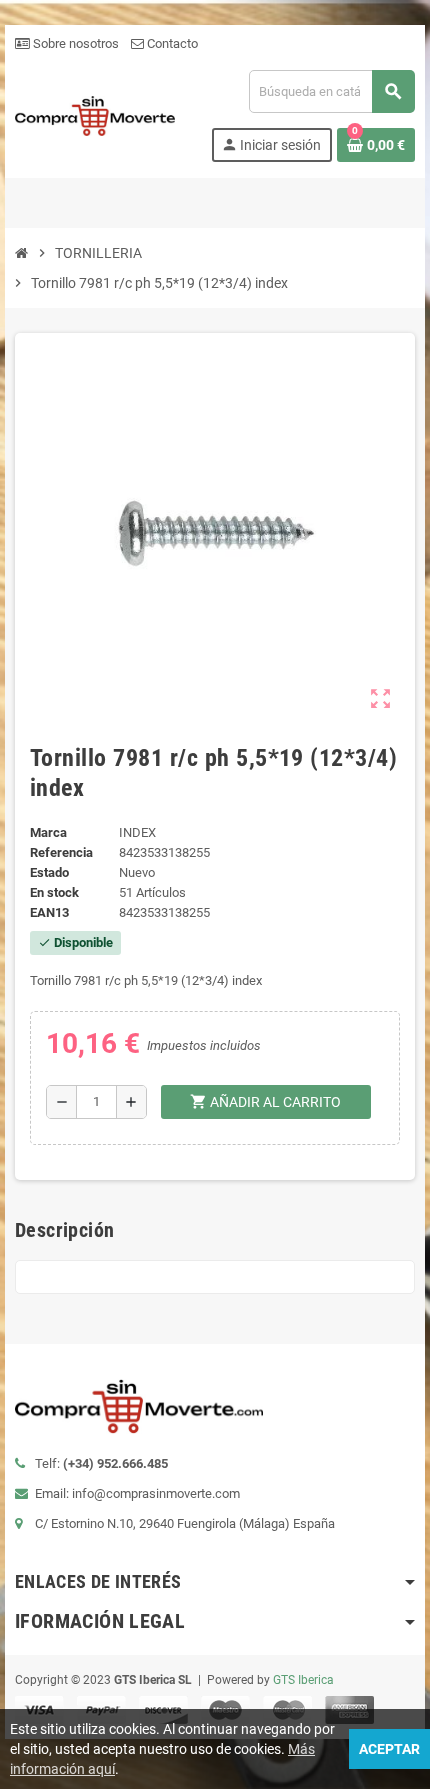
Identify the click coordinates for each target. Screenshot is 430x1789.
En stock (54, 892)
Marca (48, 832)
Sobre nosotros (74, 43)
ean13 (49, 912)
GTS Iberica (303, 1680)
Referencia (61, 852)
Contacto (171, 43)
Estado (49, 872)
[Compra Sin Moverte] (95, 114)
